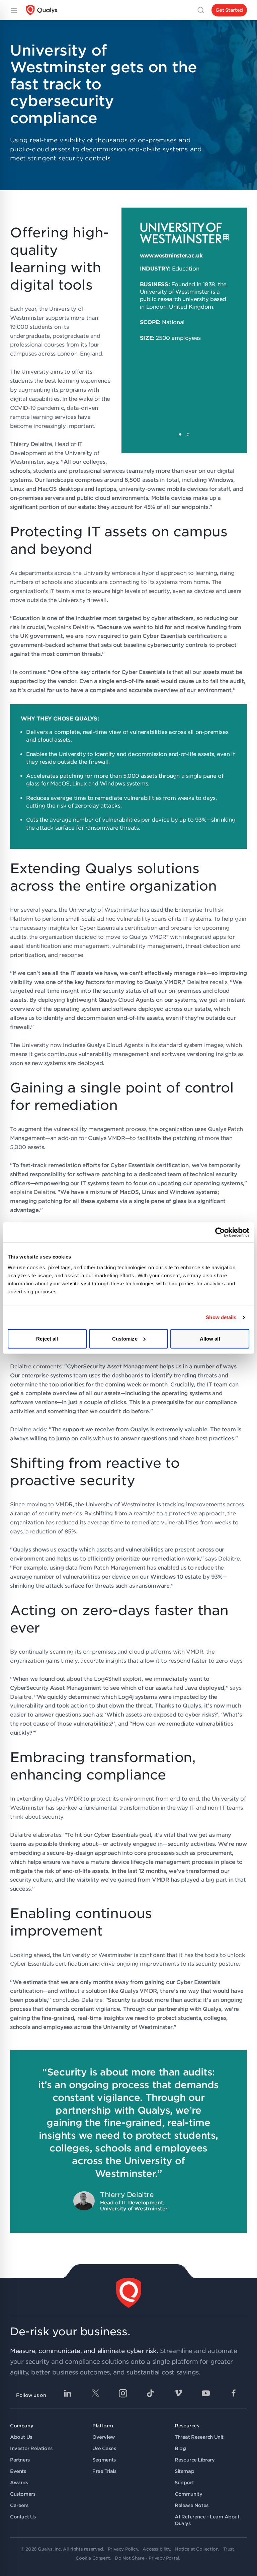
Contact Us (23, 2517)
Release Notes (192, 2505)
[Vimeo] (178, 2393)
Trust (229, 2549)
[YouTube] (206, 2393)
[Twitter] (95, 2393)
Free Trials (104, 2471)
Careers (19, 2505)
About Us (21, 2437)
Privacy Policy (123, 2549)
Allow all (210, 1338)
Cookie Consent (93, 2558)
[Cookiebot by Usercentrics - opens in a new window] (220, 1232)
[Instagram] (123, 2393)
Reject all (47, 1338)
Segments (104, 2460)
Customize (125, 1338)
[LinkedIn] (68, 2393)
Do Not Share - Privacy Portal (147, 2558)
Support (184, 2483)
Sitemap (184, 2471)
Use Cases (104, 2448)
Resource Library (195, 2460)
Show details (221, 1317)
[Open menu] (13, 10)
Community (188, 2494)
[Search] (201, 10)
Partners (20, 2460)
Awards (19, 2483)
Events (18, 2471)
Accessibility (156, 2549)
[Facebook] (234, 2393)
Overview (104, 2437)
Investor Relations (31, 2448)
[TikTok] (151, 2393)
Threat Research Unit (199, 2437)
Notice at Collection (196, 2549)
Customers (23, 2494)
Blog (180, 2448)
